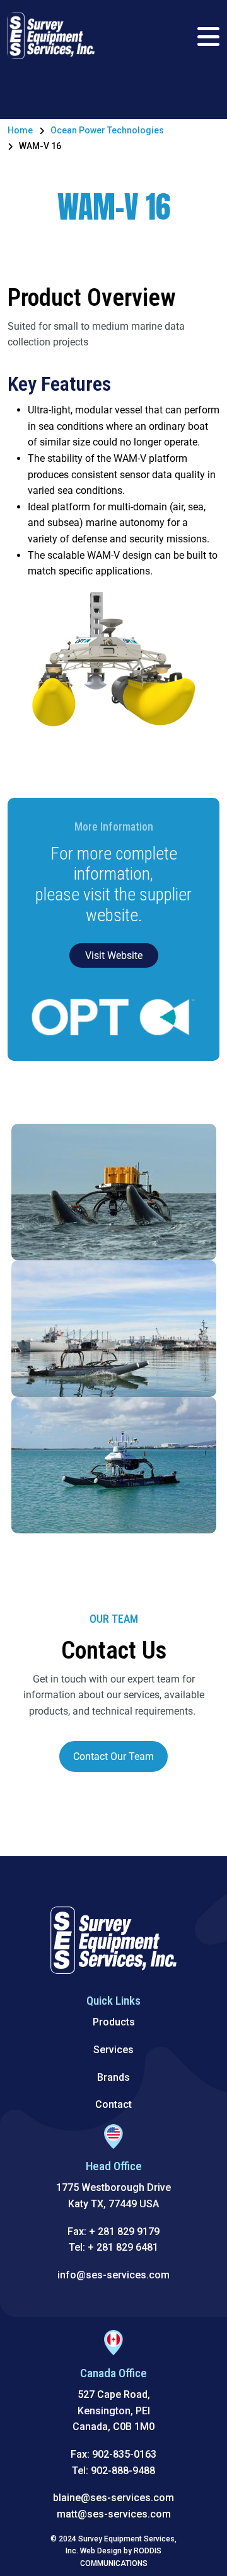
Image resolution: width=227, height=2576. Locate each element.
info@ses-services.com (113, 2275)
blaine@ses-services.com (113, 2498)
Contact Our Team (113, 1756)
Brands (113, 2077)
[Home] (51, 35)
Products (114, 2022)
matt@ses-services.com (114, 2514)
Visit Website (114, 955)
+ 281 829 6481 (123, 2247)
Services (113, 2050)
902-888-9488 (123, 2471)
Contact (113, 2104)
